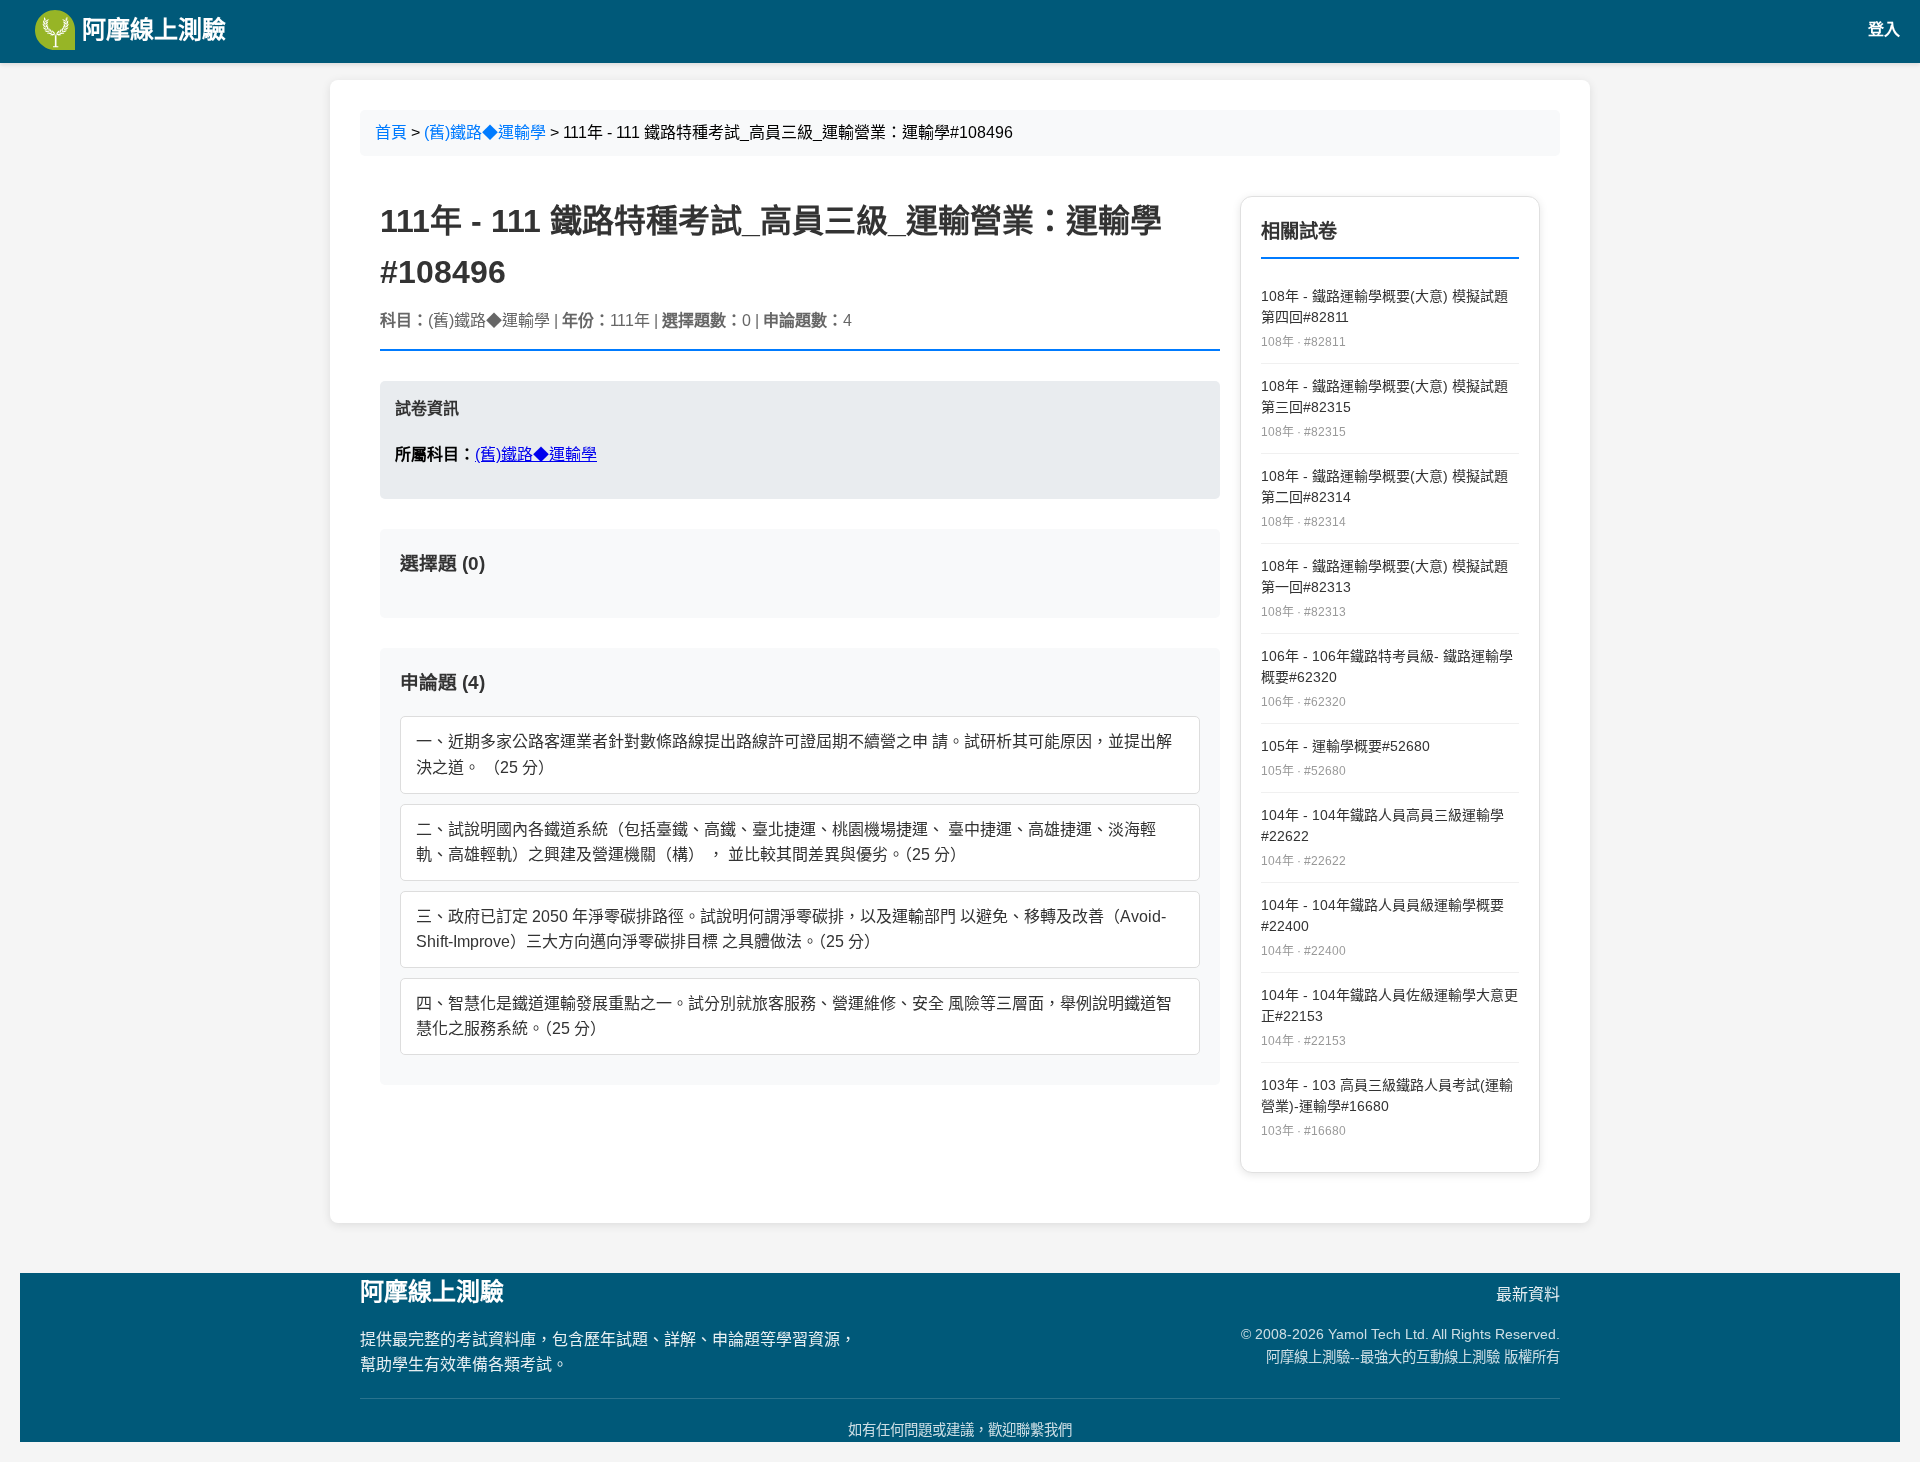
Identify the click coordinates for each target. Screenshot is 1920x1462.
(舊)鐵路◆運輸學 (485, 132)
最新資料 (1528, 1294)
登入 (1884, 29)
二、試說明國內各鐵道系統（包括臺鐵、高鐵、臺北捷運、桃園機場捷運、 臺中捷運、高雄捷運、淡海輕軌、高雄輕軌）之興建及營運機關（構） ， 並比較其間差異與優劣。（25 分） (786, 842)
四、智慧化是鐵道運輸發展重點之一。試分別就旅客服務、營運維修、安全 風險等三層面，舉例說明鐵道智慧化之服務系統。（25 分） (794, 1016)
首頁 (391, 132)
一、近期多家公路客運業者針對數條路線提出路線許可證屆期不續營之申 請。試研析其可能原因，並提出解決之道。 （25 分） (794, 754)
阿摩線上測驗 (150, 29)
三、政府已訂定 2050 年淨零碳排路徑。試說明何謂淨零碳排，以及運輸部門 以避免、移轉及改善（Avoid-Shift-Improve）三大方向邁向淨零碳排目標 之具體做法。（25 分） (791, 929)
